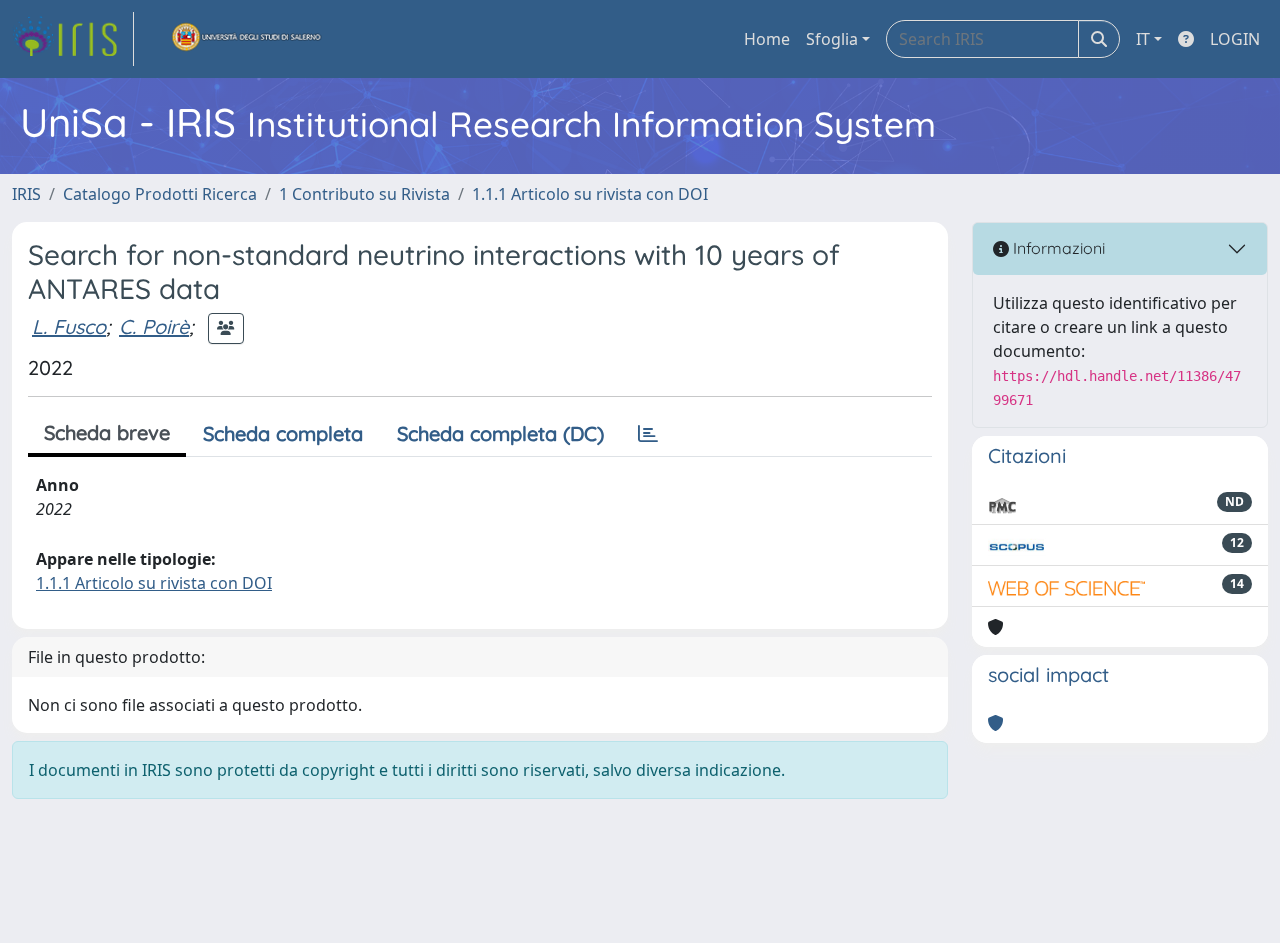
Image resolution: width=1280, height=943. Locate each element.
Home (767, 39)
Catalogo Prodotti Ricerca (160, 194)
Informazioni (1057, 248)
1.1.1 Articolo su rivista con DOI (590, 194)
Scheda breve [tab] (107, 432)
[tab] (648, 434)
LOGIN (1235, 39)
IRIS (26, 194)
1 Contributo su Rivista (364, 194)
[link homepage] (73, 39)
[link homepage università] (247, 39)
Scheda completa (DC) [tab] (500, 433)
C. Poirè (154, 326)
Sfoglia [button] (832, 39)
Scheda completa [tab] (283, 433)
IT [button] (1143, 39)
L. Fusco (69, 326)
